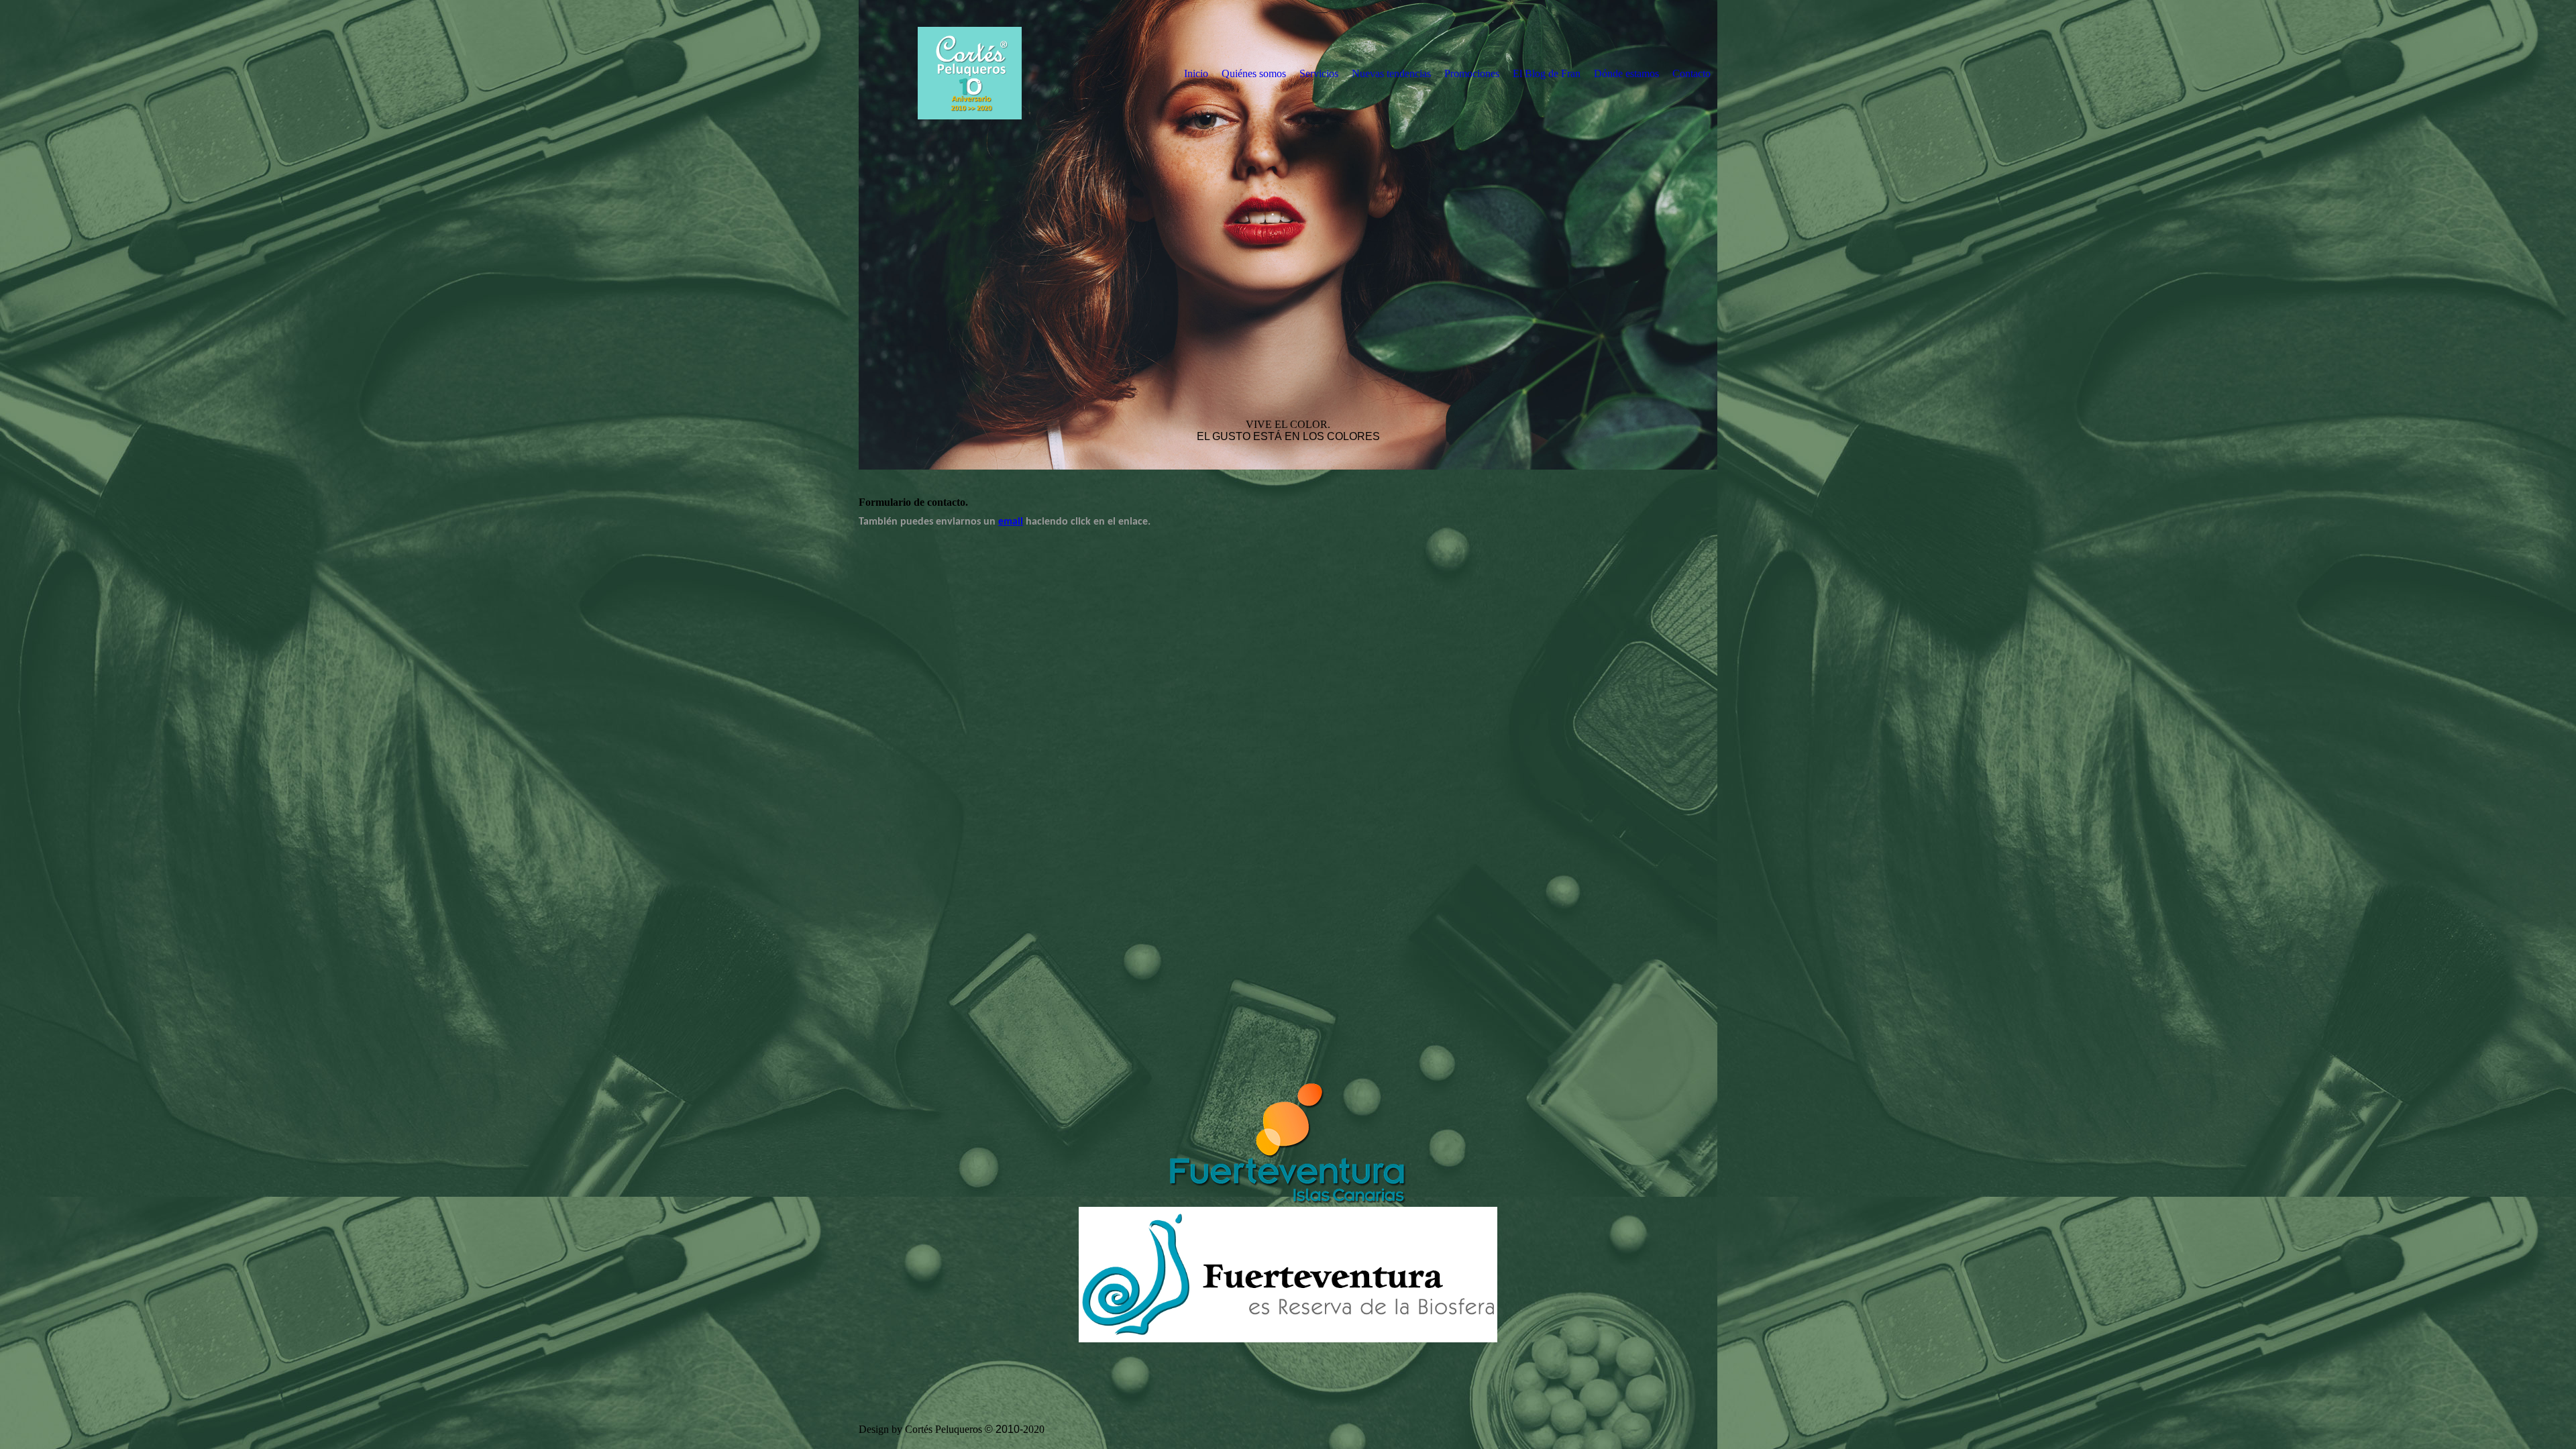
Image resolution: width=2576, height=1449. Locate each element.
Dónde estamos (1626, 73)
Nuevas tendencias (1391, 73)
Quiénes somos (1254, 73)
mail (1013, 522)
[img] (969, 73)
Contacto (1692, 73)
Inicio (1196, 73)
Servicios (1319, 73)
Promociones (1472, 73)
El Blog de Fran (1547, 73)
